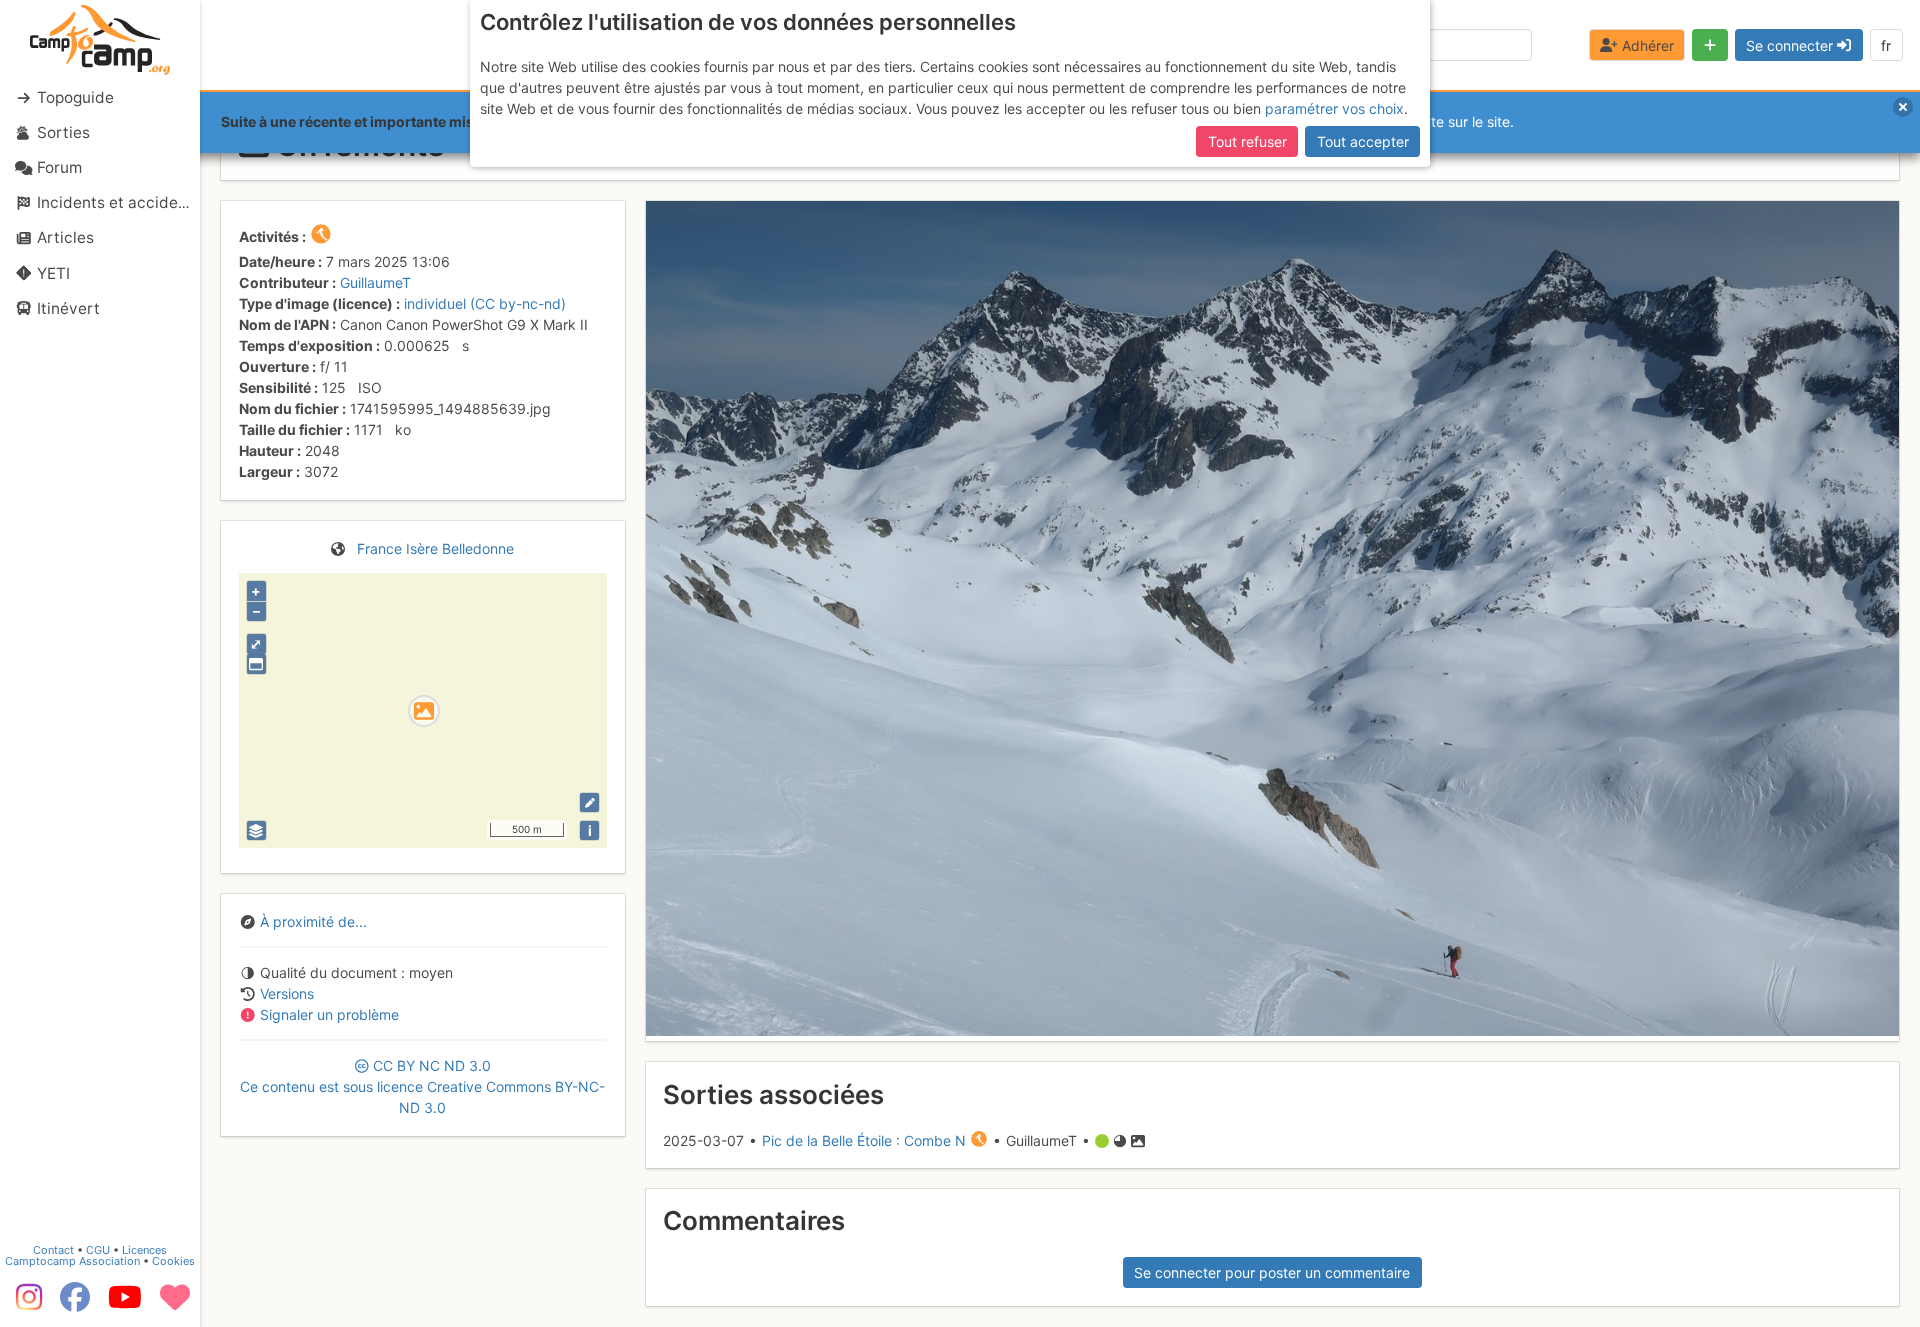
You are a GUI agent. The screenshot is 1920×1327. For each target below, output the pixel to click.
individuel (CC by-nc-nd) (485, 303)
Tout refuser (1247, 141)
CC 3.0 (422, 1086)
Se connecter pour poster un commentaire (1272, 1272)
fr (1886, 45)
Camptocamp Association (72, 1261)
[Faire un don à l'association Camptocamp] (175, 1304)
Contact (53, 1250)
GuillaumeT (375, 282)
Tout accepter (1363, 141)
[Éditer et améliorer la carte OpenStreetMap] (589, 802)
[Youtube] (125, 1304)
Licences (144, 1250)
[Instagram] (25, 1304)
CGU (98, 1250)
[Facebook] (75, 1304)
